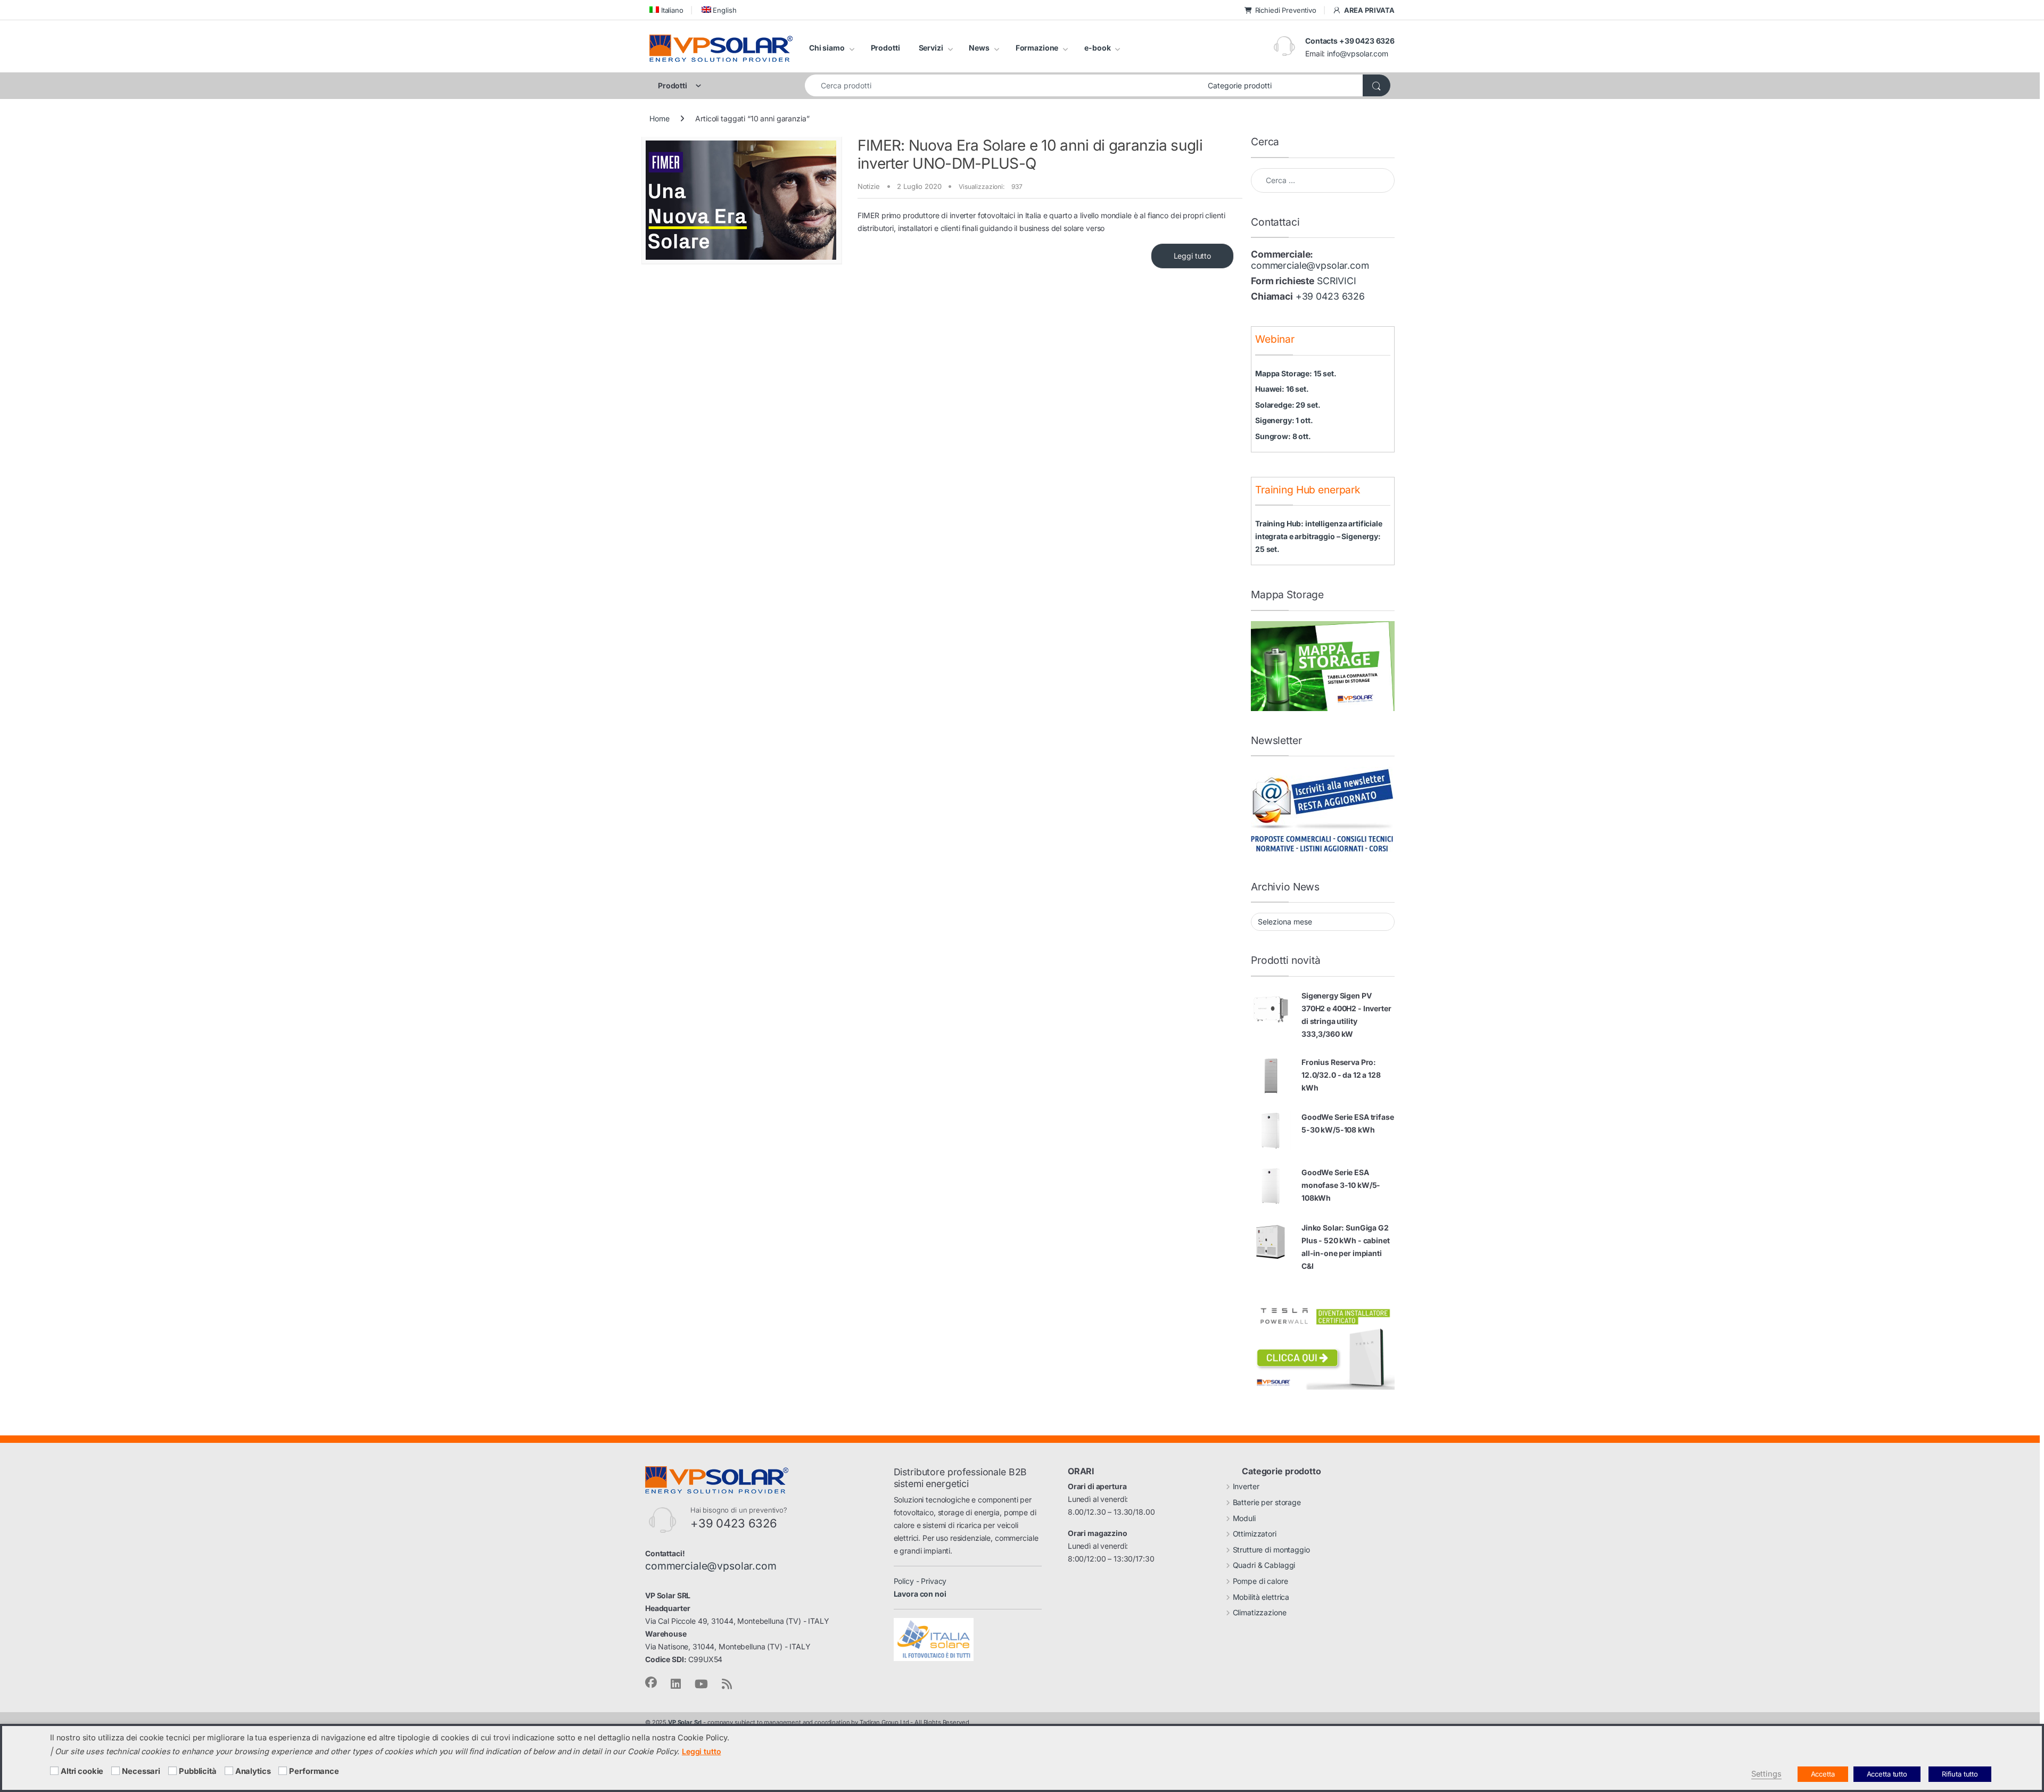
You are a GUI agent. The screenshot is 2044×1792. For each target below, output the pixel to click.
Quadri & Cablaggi (1264, 1565)
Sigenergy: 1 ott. (1284, 420)
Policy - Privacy (920, 1581)
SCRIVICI (1337, 281)
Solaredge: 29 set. (1288, 405)
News (979, 48)
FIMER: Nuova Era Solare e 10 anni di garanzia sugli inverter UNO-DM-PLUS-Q (1030, 154)
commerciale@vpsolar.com (1310, 265)
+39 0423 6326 (1330, 296)
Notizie (869, 186)
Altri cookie (82, 1771)
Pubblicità (198, 1771)
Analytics (253, 1771)
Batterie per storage (1267, 1502)
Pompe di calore (1260, 1581)
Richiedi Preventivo (1286, 10)
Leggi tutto (1192, 256)
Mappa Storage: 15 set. (1296, 373)
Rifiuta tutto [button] (1960, 1774)
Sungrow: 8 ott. (1283, 436)
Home (659, 118)
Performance (314, 1771)
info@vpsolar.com (1358, 53)
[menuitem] (666, 10)
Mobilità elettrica (1261, 1597)
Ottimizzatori (1255, 1534)
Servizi (931, 48)
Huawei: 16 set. (1282, 389)
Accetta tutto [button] (1887, 1774)
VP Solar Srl (685, 1722)
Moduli (1244, 1518)
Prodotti (885, 48)
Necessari (141, 1771)
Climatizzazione (1260, 1612)
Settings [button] (1766, 1774)
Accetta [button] (1823, 1774)
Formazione (1037, 48)
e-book (1097, 48)
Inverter (1246, 1486)
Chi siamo (827, 48)
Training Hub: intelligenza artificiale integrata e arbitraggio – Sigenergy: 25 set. (1319, 536)
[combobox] (1003, 85)
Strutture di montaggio (1271, 1550)
